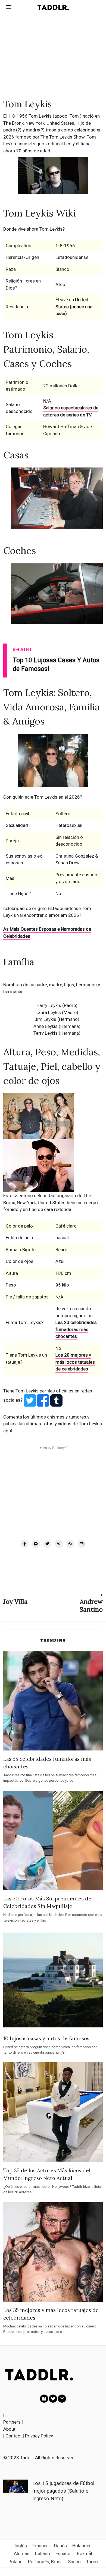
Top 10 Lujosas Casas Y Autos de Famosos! (56, 665)
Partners (12, 2422)
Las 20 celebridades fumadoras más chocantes (76, 1329)
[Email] (82, 1544)
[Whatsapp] (70, 1544)
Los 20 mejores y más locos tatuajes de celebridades (75, 1362)
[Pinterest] (59, 1544)
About (9, 2429)
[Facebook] (24, 1544)
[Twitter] (47, 1544)
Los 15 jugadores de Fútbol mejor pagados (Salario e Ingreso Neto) (63, 2491)
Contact (14, 2436)
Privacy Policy (39, 2436)
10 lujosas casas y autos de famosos (46, 2038)
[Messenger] (36, 1544)
